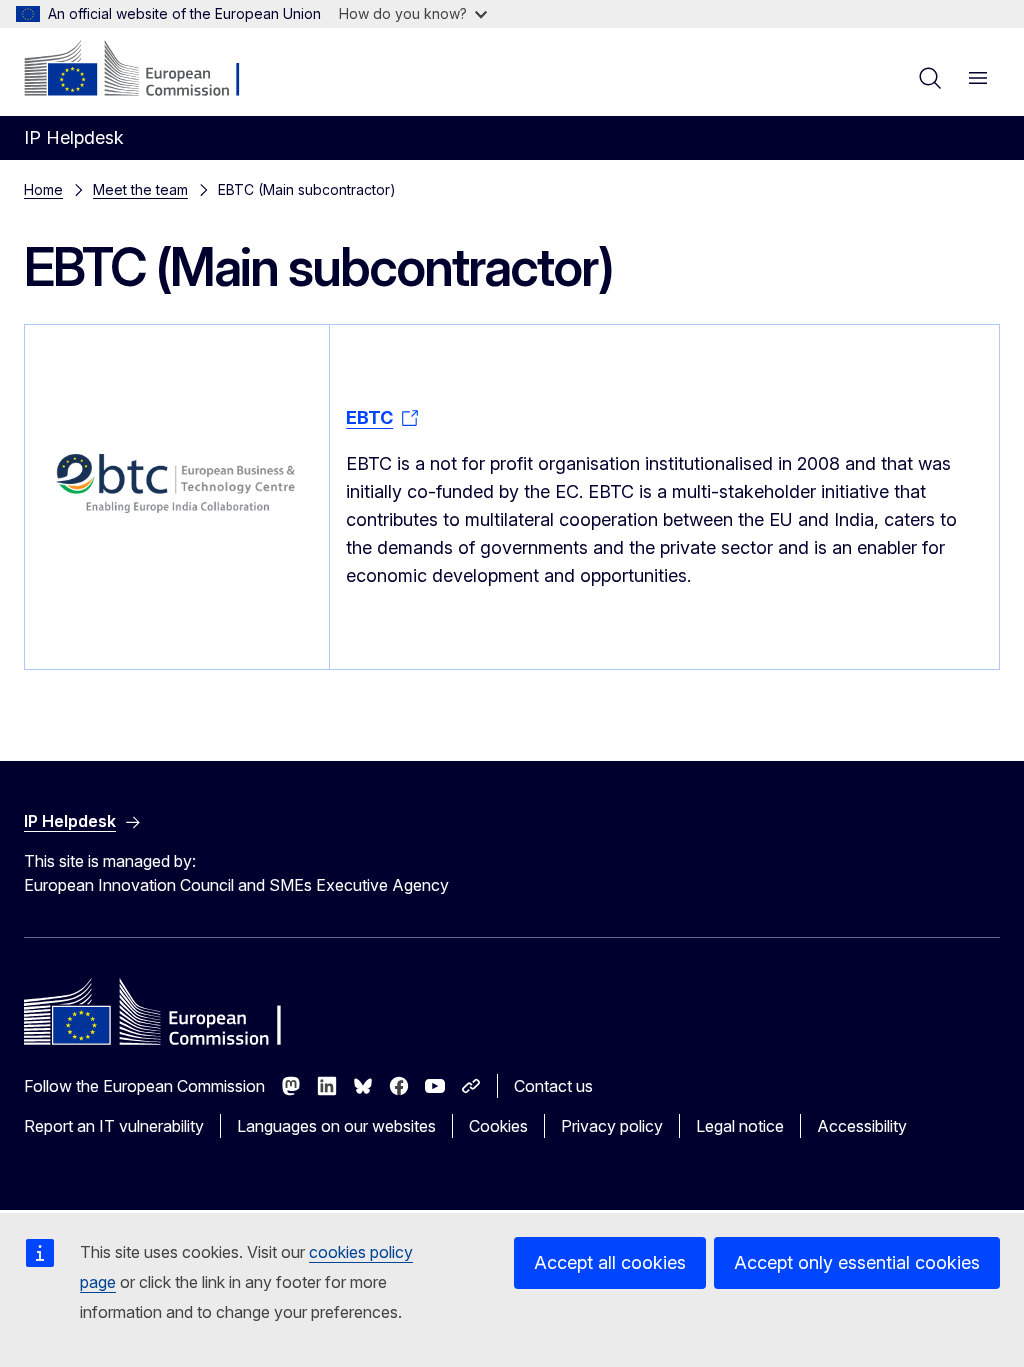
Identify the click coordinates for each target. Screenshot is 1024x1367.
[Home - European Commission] (145, 70)
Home (43, 189)
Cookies (498, 1126)
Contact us (553, 1086)
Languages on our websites (336, 1126)
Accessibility (862, 1126)
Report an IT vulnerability (114, 1126)
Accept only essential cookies (857, 1262)
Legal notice (740, 1126)
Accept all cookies (610, 1262)
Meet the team (140, 189)
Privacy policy (612, 1126)
